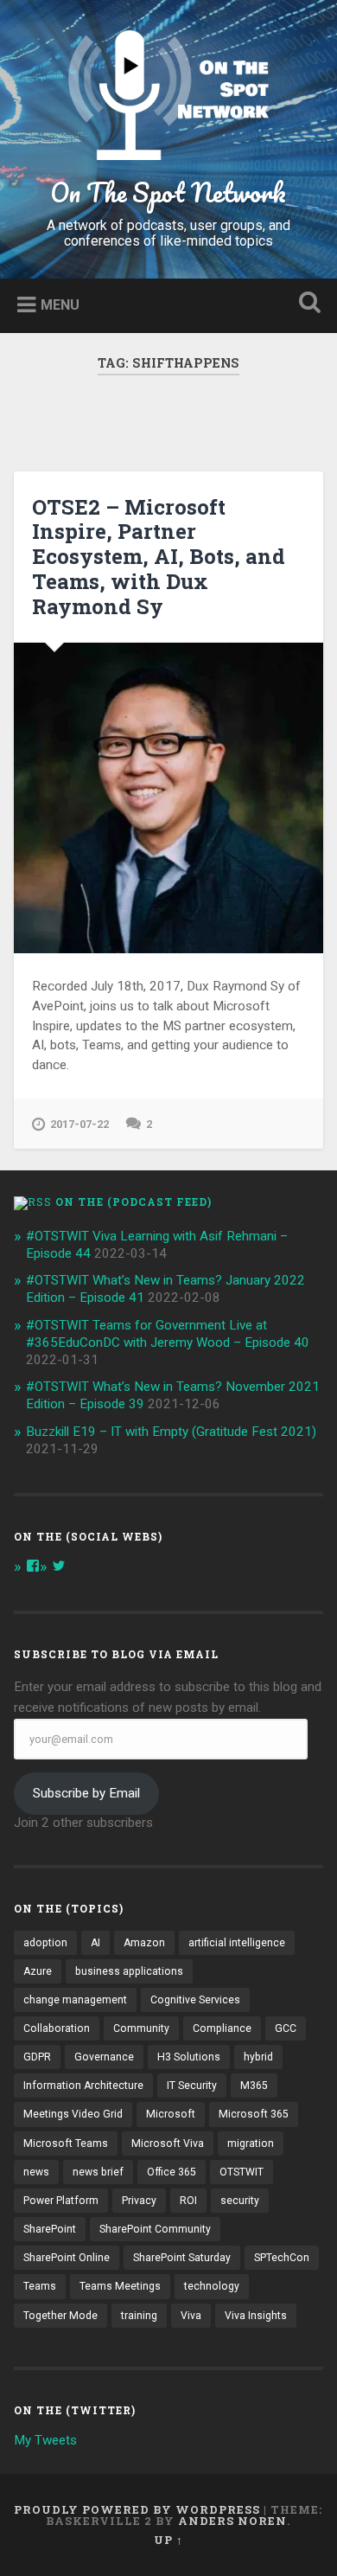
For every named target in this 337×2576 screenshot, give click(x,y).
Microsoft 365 (254, 2114)
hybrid (258, 2057)
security (240, 2201)
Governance (104, 2057)
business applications (129, 1971)
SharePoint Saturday (182, 2258)
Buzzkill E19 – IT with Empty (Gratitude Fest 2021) (171, 1432)
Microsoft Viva (168, 2143)
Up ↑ (168, 2540)
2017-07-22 (79, 1124)
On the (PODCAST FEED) (134, 1201)
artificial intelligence (237, 1943)
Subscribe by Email (86, 1793)
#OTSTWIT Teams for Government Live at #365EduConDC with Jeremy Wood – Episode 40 (168, 1334)
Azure (38, 1971)
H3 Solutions (189, 2057)
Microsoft (171, 2114)
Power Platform (61, 2201)
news (36, 2172)
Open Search (307, 304)
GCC (286, 2028)
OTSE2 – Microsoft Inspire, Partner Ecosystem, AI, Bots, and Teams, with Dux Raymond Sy (159, 557)
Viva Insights (256, 2316)
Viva (191, 2316)
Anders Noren (232, 2521)
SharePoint (50, 2229)
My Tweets (45, 2440)
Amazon (144, 1943)
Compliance (222, 2028)
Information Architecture (83, 2086)
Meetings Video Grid (73, 2114)
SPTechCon (282, 2258)
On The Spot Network (168, 192)
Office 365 (172, 2172)
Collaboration (57, 2028)
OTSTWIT (242, 2172)
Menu (60, 305)
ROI (188, 2201)
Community (141, 2028)
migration (251, 2143)
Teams (40, 2286)
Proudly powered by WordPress (137, 2509)
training (139, 2316)
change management (75, 2000)
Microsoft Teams (66, 2143)
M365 (254, 2086)
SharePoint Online (67, 2258)
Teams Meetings (120, 2286)
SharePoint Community (155, 2229)
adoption (45, 1943)
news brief (98, 2172)
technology (212, 2286)
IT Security (192, 2086)
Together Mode (60, 2316)
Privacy (139, 2201)
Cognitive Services (195, 2000)
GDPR (37, 2057)
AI (95, 1943)
